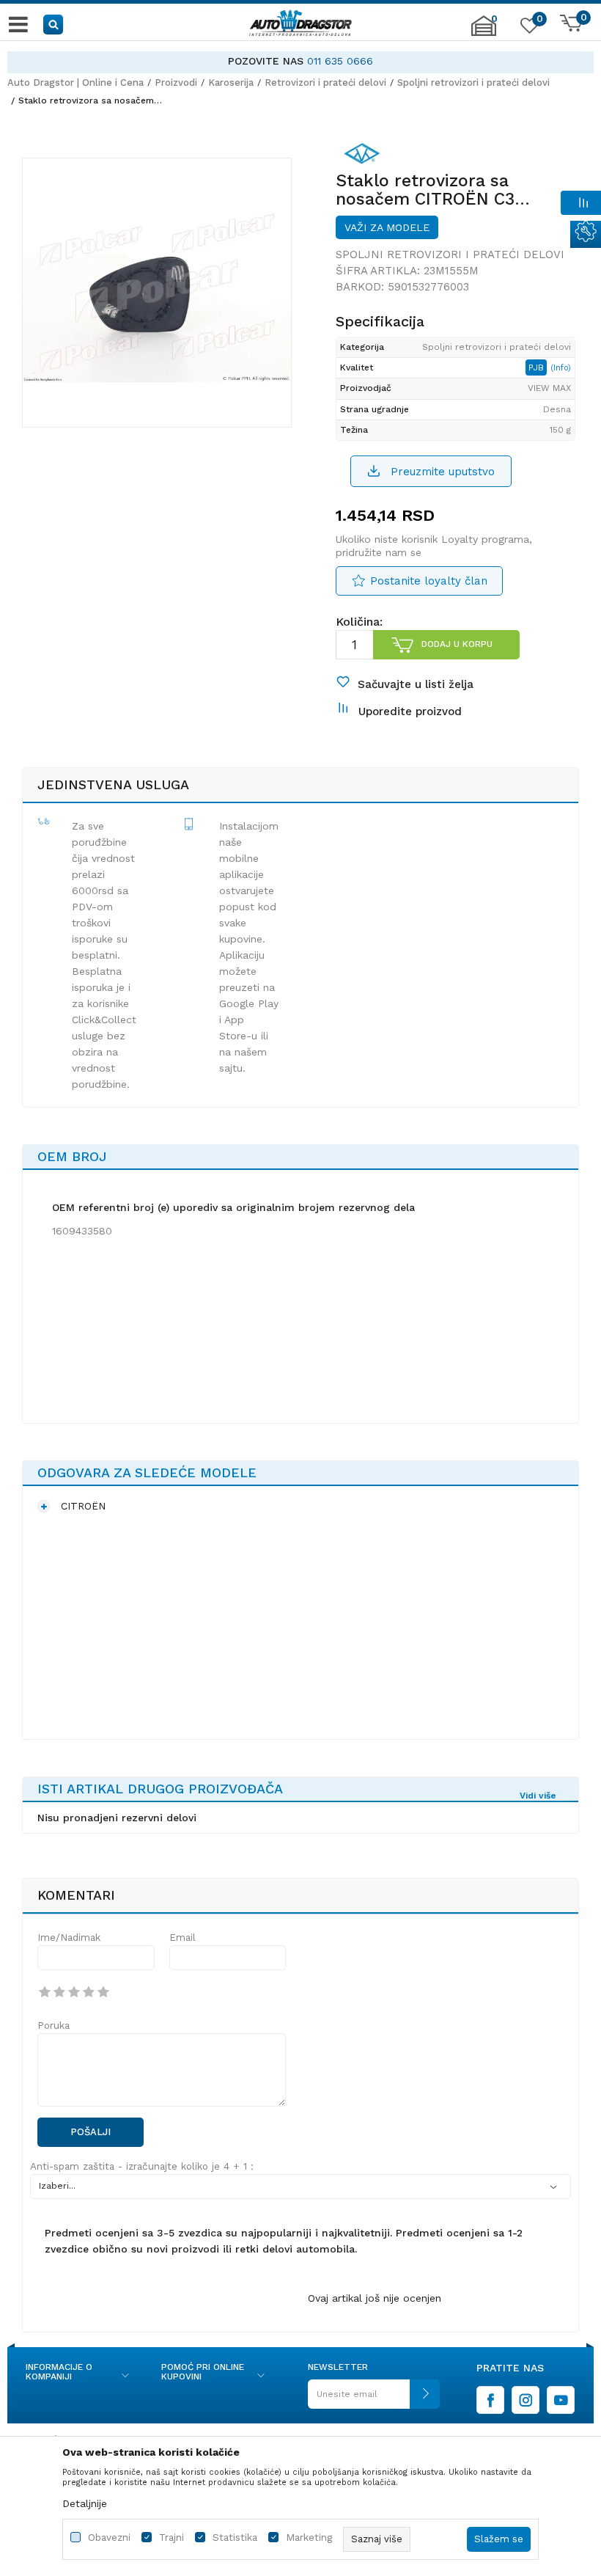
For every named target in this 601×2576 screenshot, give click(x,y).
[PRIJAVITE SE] (374, 2400)
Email (182, 1938)
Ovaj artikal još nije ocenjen (375, 2298)
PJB (538, 367)
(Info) (561, 368)
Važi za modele (387, 227)
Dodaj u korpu (457, 644)
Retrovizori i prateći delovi (325, 83)
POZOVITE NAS (266, 61)
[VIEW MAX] (362, 156)
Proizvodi (176, 83)
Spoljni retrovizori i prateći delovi (473, 83)
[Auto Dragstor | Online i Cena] (300, 24)
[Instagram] (526, 2400)
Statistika (235, 2537)
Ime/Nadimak (69, 1938)
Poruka (54, 2026)
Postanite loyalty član (429, 581)
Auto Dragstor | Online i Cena (75, 83)
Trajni (172, 2537)
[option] (300, 61)
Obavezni (109, 2537)
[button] (54, 24)
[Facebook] (490, 2400)
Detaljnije (85, 2503)
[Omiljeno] (528, 29)
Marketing (309, 2537)
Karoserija (231, 83)
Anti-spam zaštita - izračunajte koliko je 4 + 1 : (142, 2166)
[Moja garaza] (484, 33)
